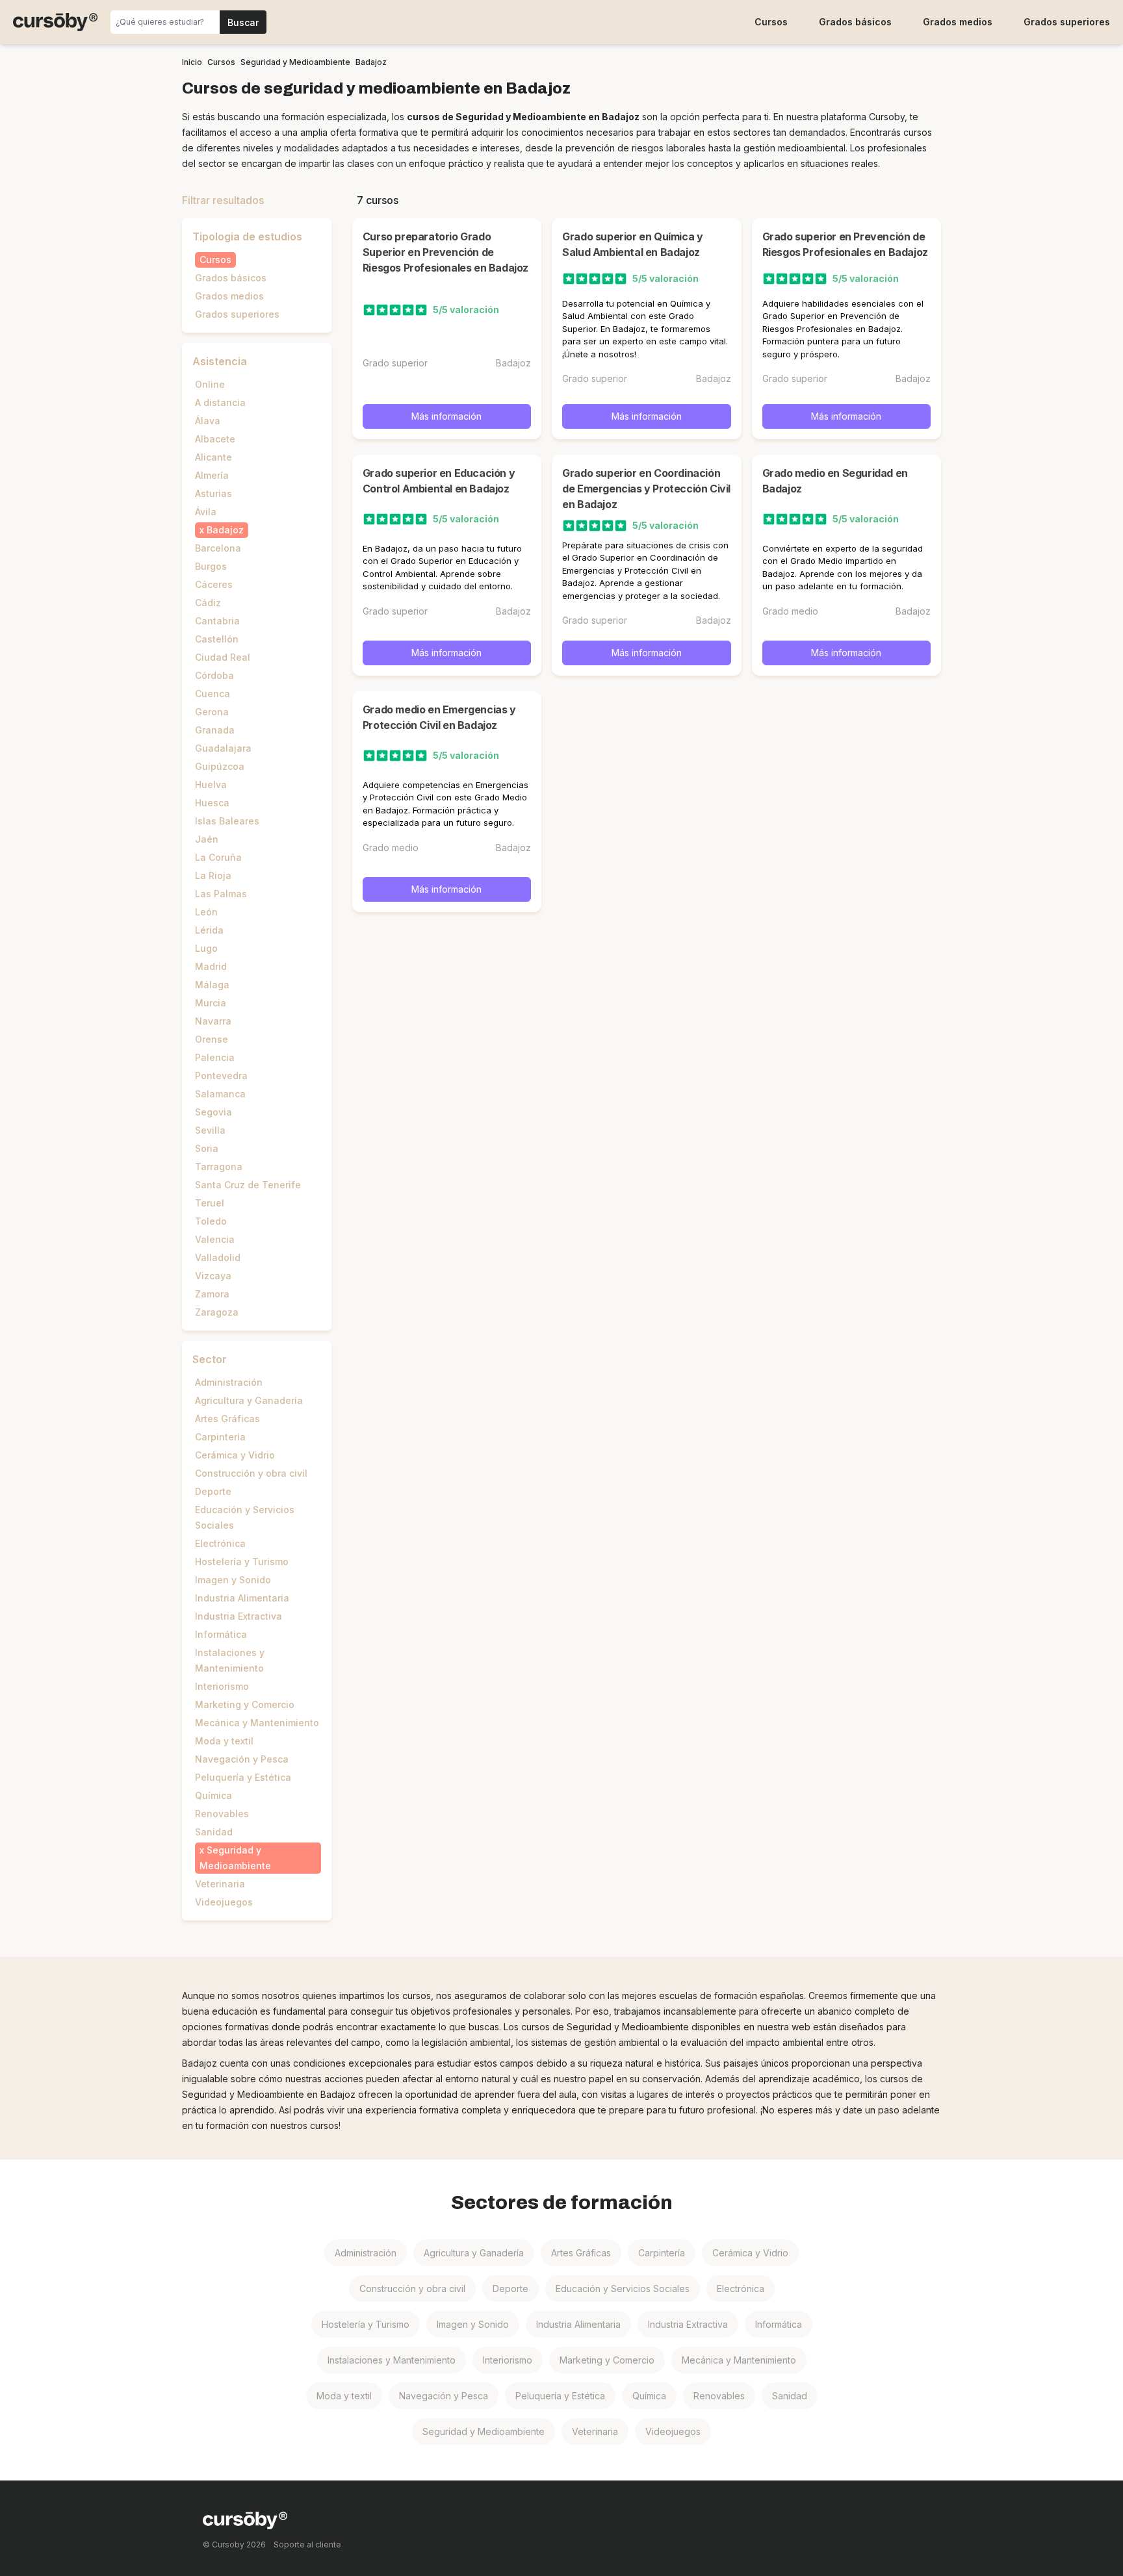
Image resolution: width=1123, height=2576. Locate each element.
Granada (215, 730)
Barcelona (218, 548)
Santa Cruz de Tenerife (248, 1185)
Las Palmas (221, 894)
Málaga (212, 985)
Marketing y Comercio (245, 1704)
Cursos (771, 22)
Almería (212, 475)
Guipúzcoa (220, 766)
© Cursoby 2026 (234, 2544)
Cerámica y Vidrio (235, 1455)
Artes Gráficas (227, 1419)
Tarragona (219, 1167)
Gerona (212, 712)
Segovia (213, 1112)
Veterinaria (220, 1884)
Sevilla (210, 1130)
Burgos (211, 566)
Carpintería (220, 1437)
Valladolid (218, 1257)
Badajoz (225, 530)
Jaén (207, 839)
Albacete (215, 439)
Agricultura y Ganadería (249, 1400)
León (206, 912)
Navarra (213, 1021)
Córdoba (214, 675)
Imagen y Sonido (233, 1580)
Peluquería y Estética (243, 1777)
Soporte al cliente (307, 2544)
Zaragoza (217, 1312)
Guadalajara (223, 748)
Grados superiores (1067, 22)
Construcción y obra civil (251, 1473)
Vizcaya (213, 1276)
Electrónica (220, 1543)
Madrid (211, 966)
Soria (207, 1148)
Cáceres (214, 584)
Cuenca (213, 694)
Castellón (217, 639)
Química (213, 1795)
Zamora (212, 1294)
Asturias (213, 493)
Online (210, 384)
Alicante (213, 457)
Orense (212, 1039)
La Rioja (213, 875)
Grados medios (958, 22)
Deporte (213, 1491)
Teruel (210, 1203)
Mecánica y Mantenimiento (257, 1723)
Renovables (222, 1814)
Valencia (215, 1239)
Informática (221, 1634)
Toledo (211, 1221)
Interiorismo (222, 1686)
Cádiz (208, 603)
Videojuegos (224, 1902)
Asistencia (220, 361)
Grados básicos (855, 22)
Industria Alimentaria (242, 1598)
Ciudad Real (223, 657)
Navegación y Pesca (242, 1759)
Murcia (211, 1003)
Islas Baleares (227, 821)
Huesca (212, 803)
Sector (210, 1359)
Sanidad (214, 1832)
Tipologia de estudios (247, 236)
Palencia (215, 1057)
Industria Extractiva (239, 1616)
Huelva (211, 784)
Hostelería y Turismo (242, 1562)
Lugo (206, 948)
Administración (229, 1382)
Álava (208, 421)
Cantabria (217, 621)
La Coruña (218, 857)
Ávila (206, 512)
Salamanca (220, 1094)
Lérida (209, 930)
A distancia (220, 402)
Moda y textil (224, 1741)
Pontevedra (221, 1076)
